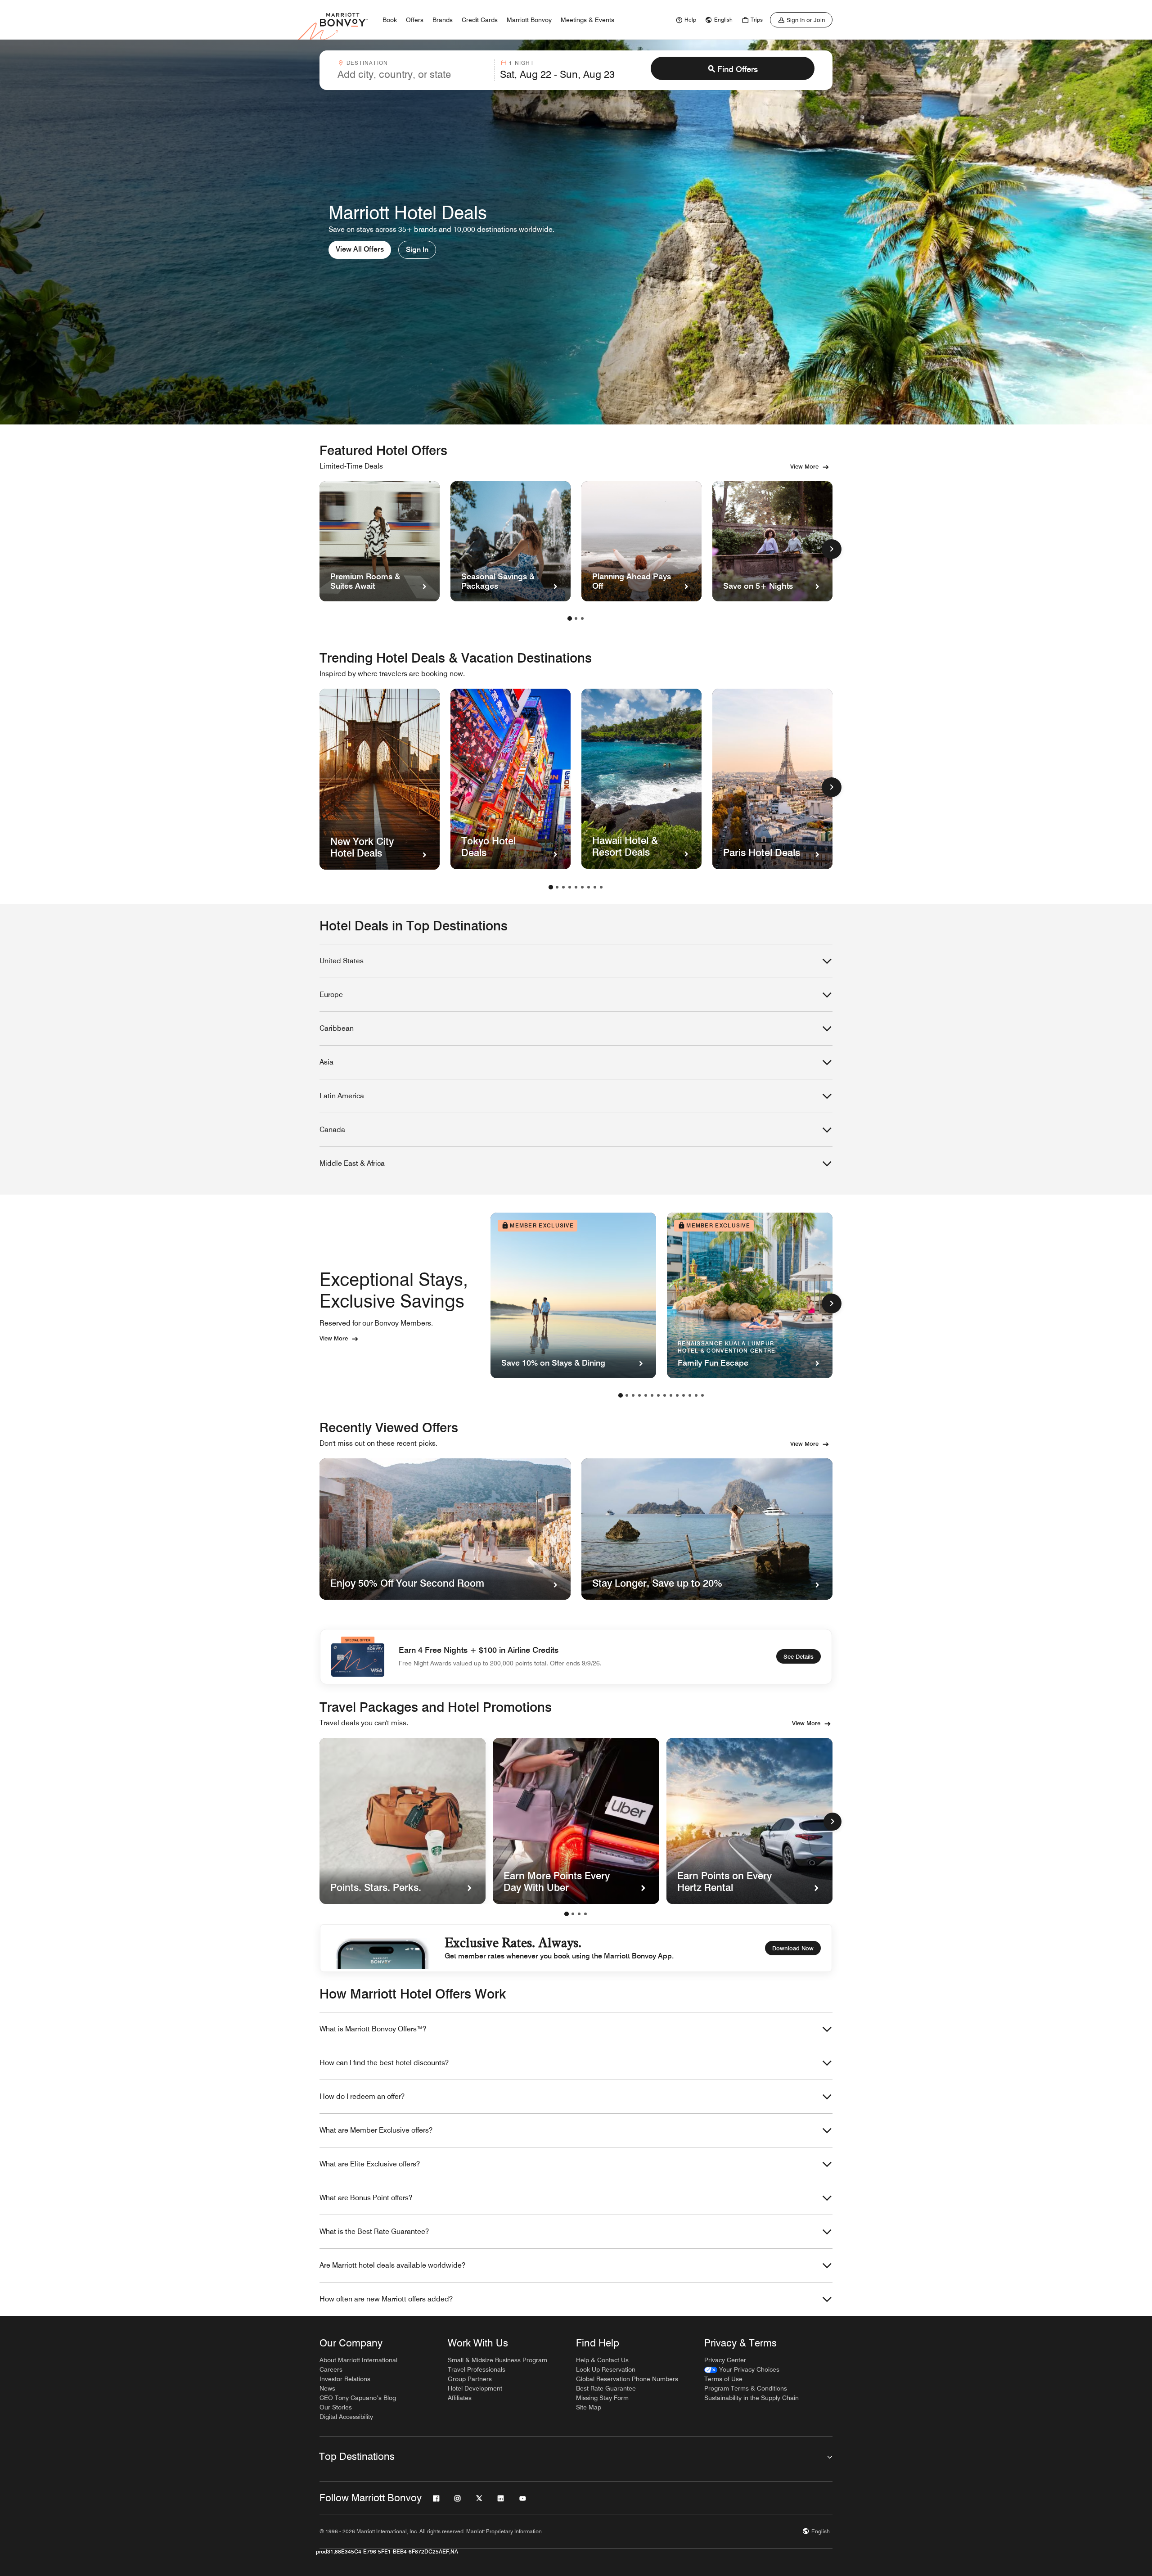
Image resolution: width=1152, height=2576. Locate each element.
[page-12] (690, 1395)
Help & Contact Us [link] (602, 2360)
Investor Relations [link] (345, 2379)
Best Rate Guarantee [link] (606, 2388)
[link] (685, 20)
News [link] (327, 2388)
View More (804, 466)
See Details (799, 1656)
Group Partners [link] (470, 2379)
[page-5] (576, 887)
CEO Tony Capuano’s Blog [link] (358, 2398)
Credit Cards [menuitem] (480, 20)
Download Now (793, 1948)
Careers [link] (331, 2369)
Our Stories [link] (336, 2407)
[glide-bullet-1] (573, 1914)
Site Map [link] (589, 2407)
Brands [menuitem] (443, 20)
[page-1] (570, 618)
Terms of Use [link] (723, 2379)
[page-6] (582, 887)
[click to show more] (832, 549)
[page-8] (595, 887)
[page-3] (582, 618)
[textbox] (413, 74)
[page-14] (702, 1395)
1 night (521, 63)
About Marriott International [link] (358, 2360)
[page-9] (601, 887)
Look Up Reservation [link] (606, 2369)
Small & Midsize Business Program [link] (497, 2360)
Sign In (417, 250)
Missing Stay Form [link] (602, 2398)
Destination (367, 63)
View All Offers (360, 249)
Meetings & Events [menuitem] (587, 20)
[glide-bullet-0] (567, 1914)
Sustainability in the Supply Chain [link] (751, 2398)
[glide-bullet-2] (579, 1914)
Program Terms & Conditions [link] (746, 2388)
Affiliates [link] (460, 2398)
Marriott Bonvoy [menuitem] (529, 20)
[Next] (832, 1822)
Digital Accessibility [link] (346, 2417)
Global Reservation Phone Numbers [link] (627, 2379)
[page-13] (696, 1395)
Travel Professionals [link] (477, 2369)
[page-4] (570, 887)
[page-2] (576, 618)
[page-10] (677, 1395)
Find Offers (738, 69)
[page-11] (684, 1395)
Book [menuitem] (390, 20)
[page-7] (589, 887)
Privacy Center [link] (725, 2360)
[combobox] (413, 70)
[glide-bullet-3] (585, 1914)
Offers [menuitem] (415, 20)
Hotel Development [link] (475, 2388)
